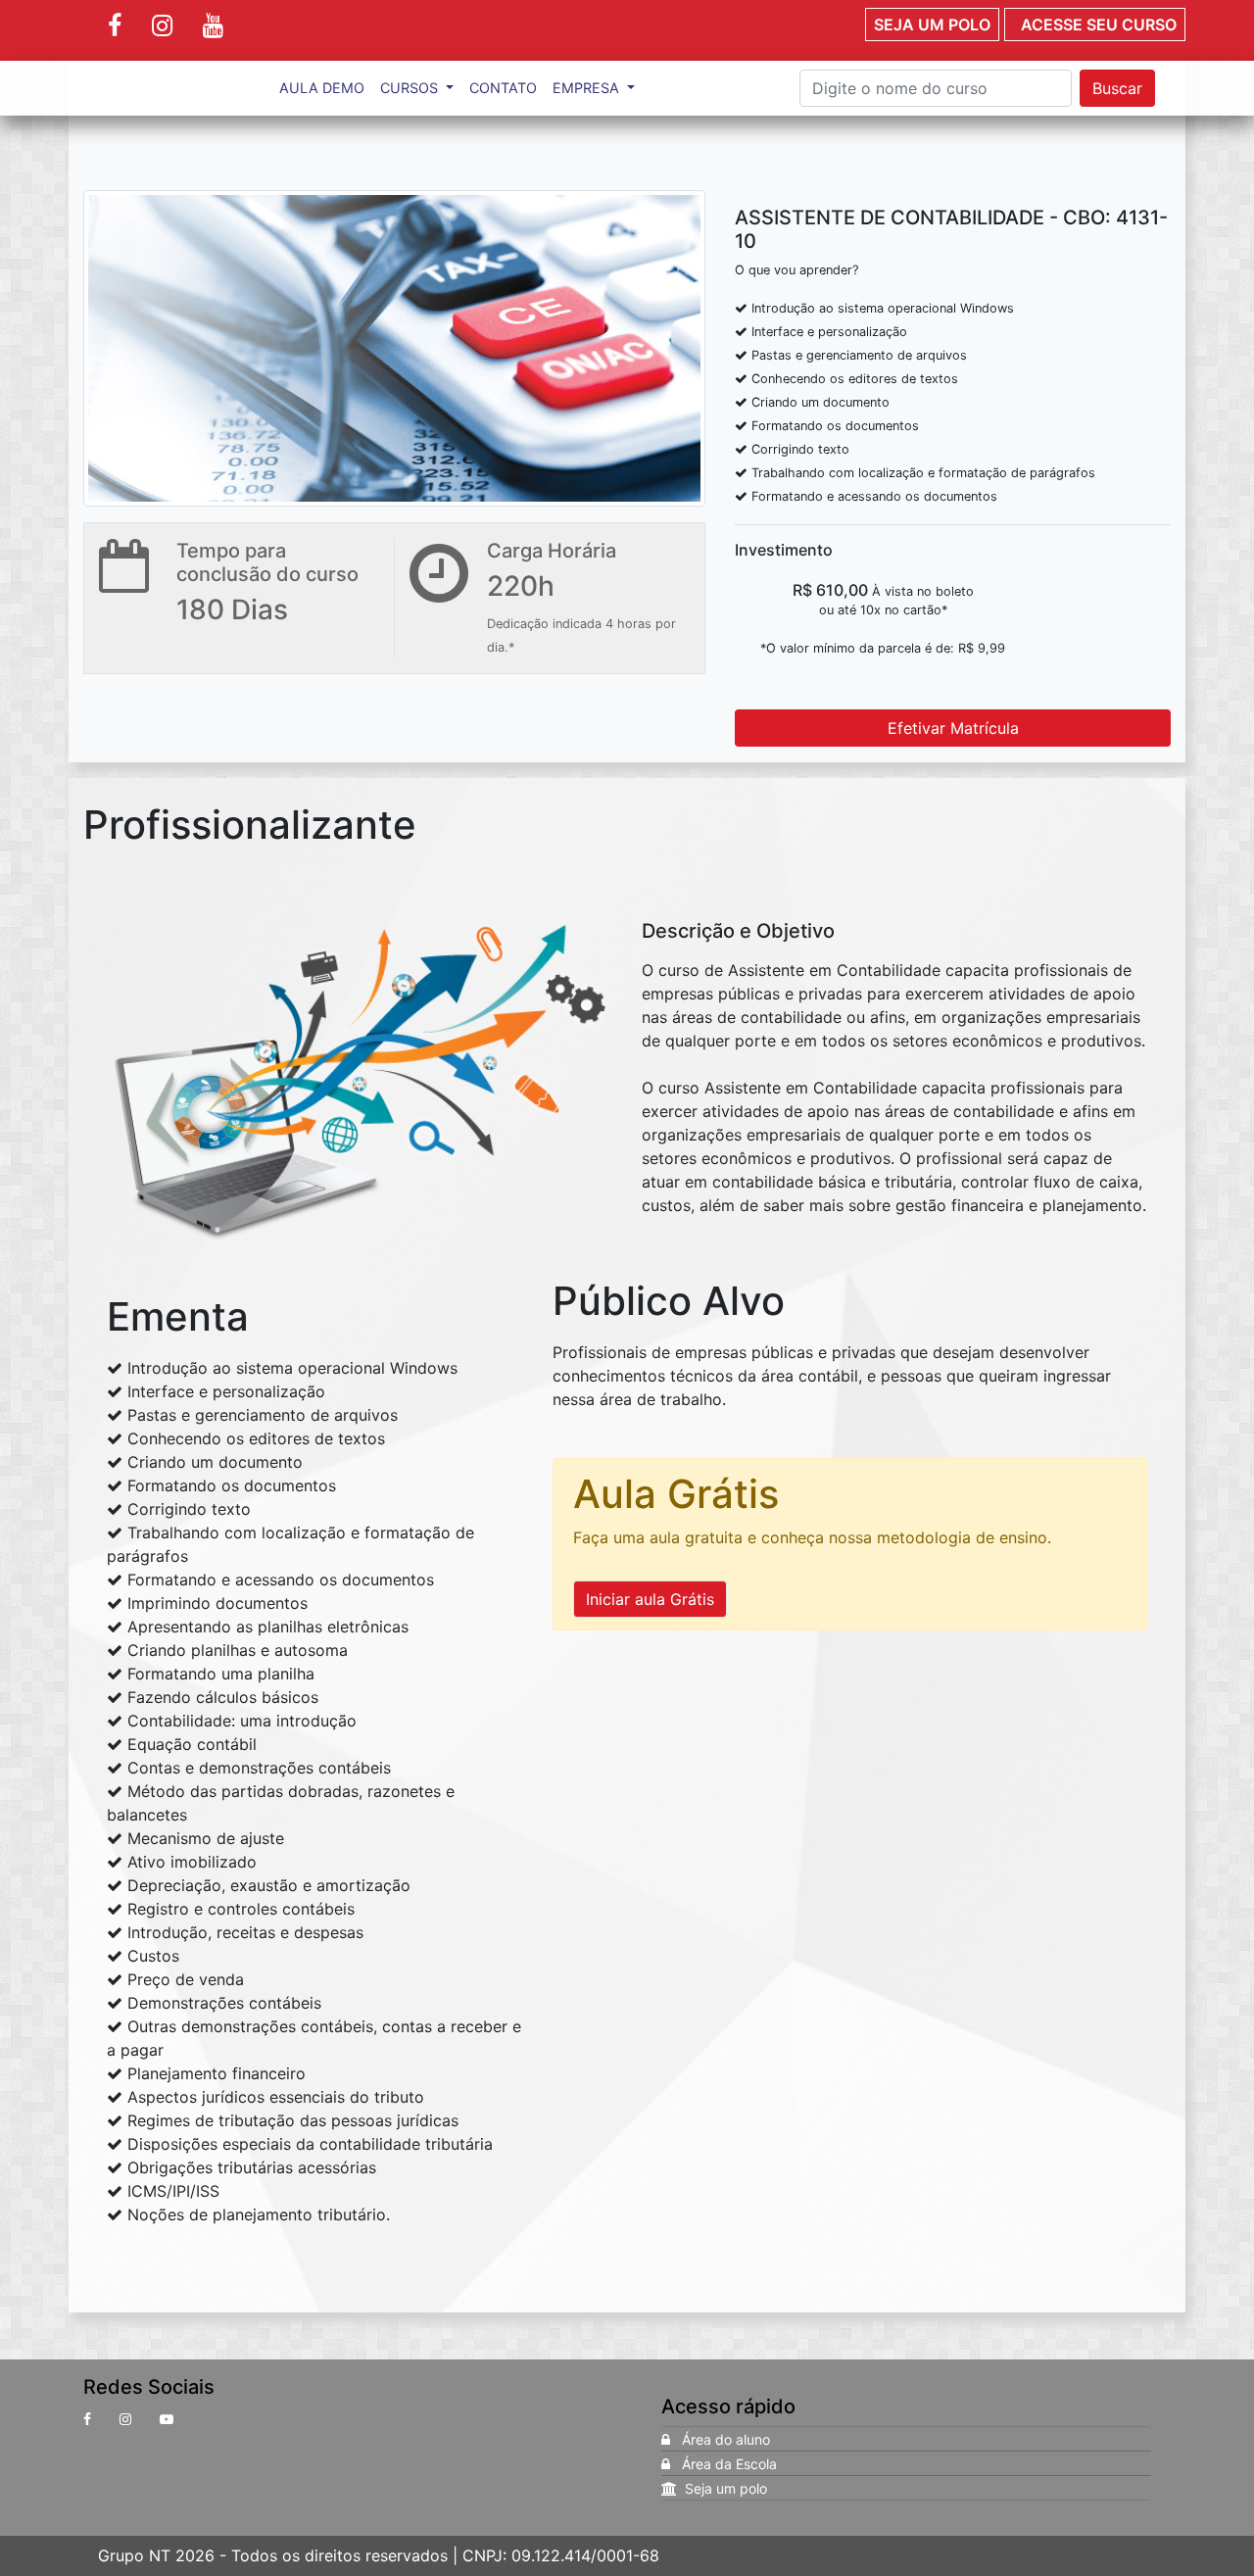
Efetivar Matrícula (953, 728)
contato (503, 88)
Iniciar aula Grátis (650, 1599)
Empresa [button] (588, 88)
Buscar (1117, 88)
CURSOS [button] (411, 88)
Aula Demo (322, 88)
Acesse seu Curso (1095, 24)
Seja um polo (932, 24)
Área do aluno (720, 2439)
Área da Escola (723, 2464)
